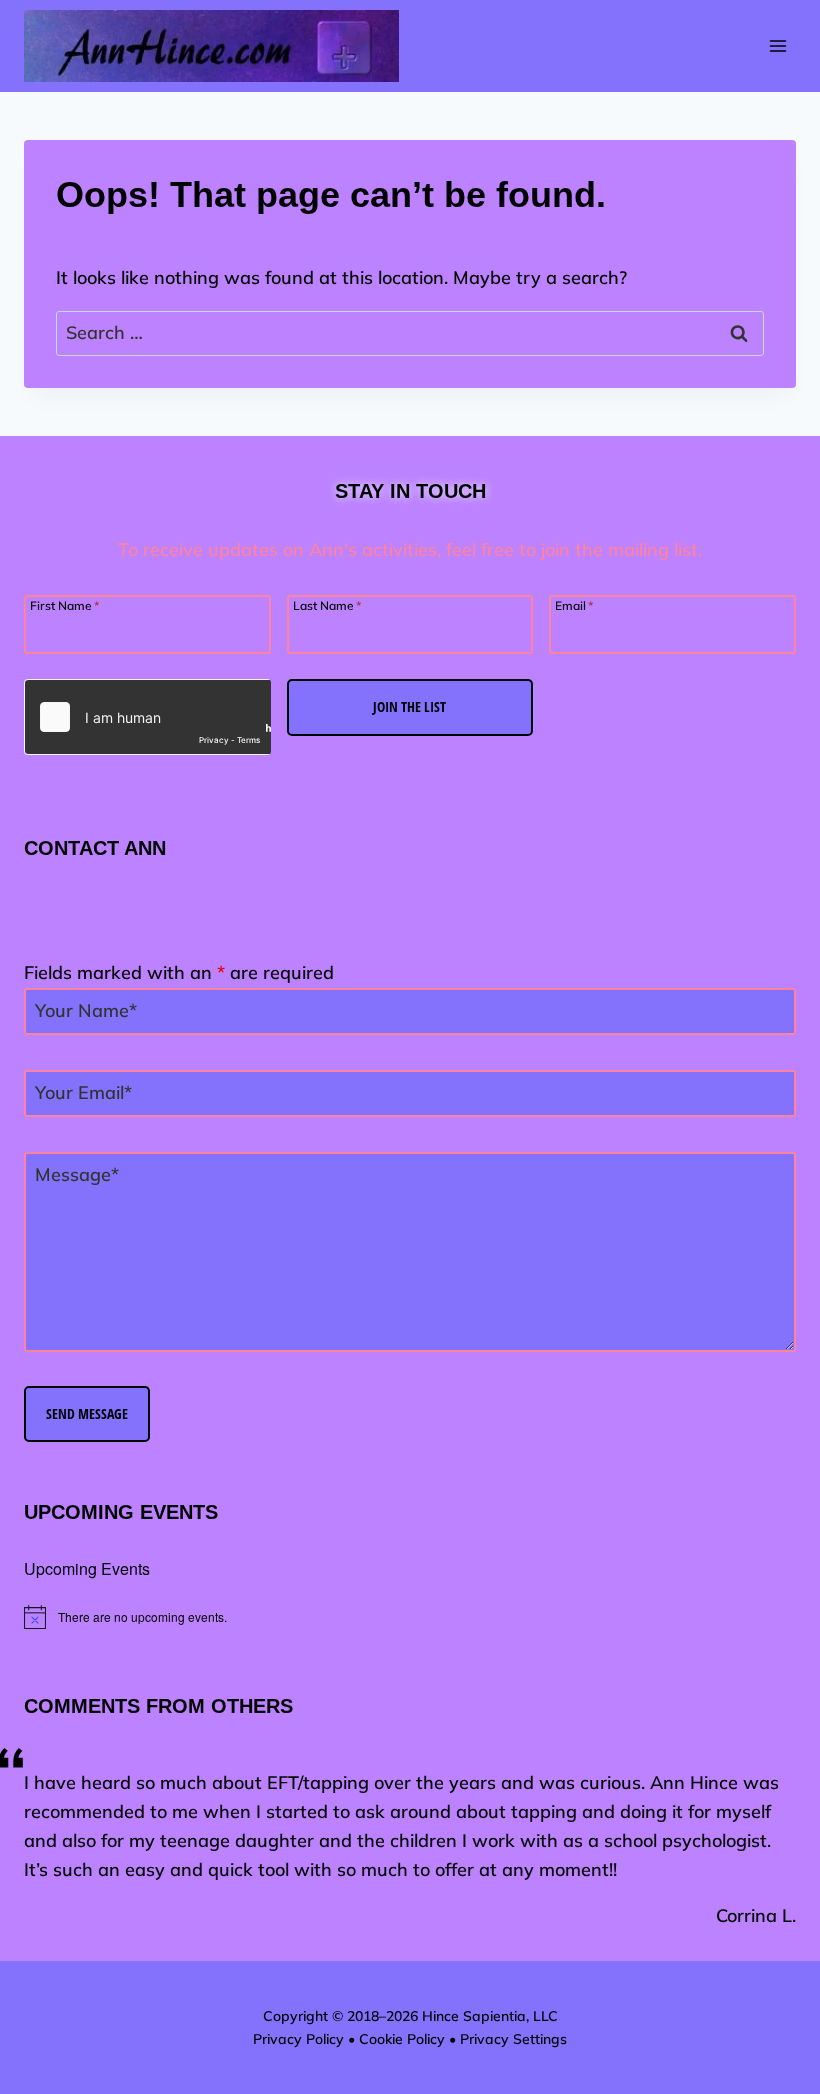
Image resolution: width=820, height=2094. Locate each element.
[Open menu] (777, 46)
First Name (64, 605)
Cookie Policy (402, 2039)
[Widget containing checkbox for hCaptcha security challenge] (147, 717)
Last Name (327, 605)
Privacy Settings (513, 2039)
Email (574, 605)
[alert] (410, 1617)
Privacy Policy (298, 2039)
